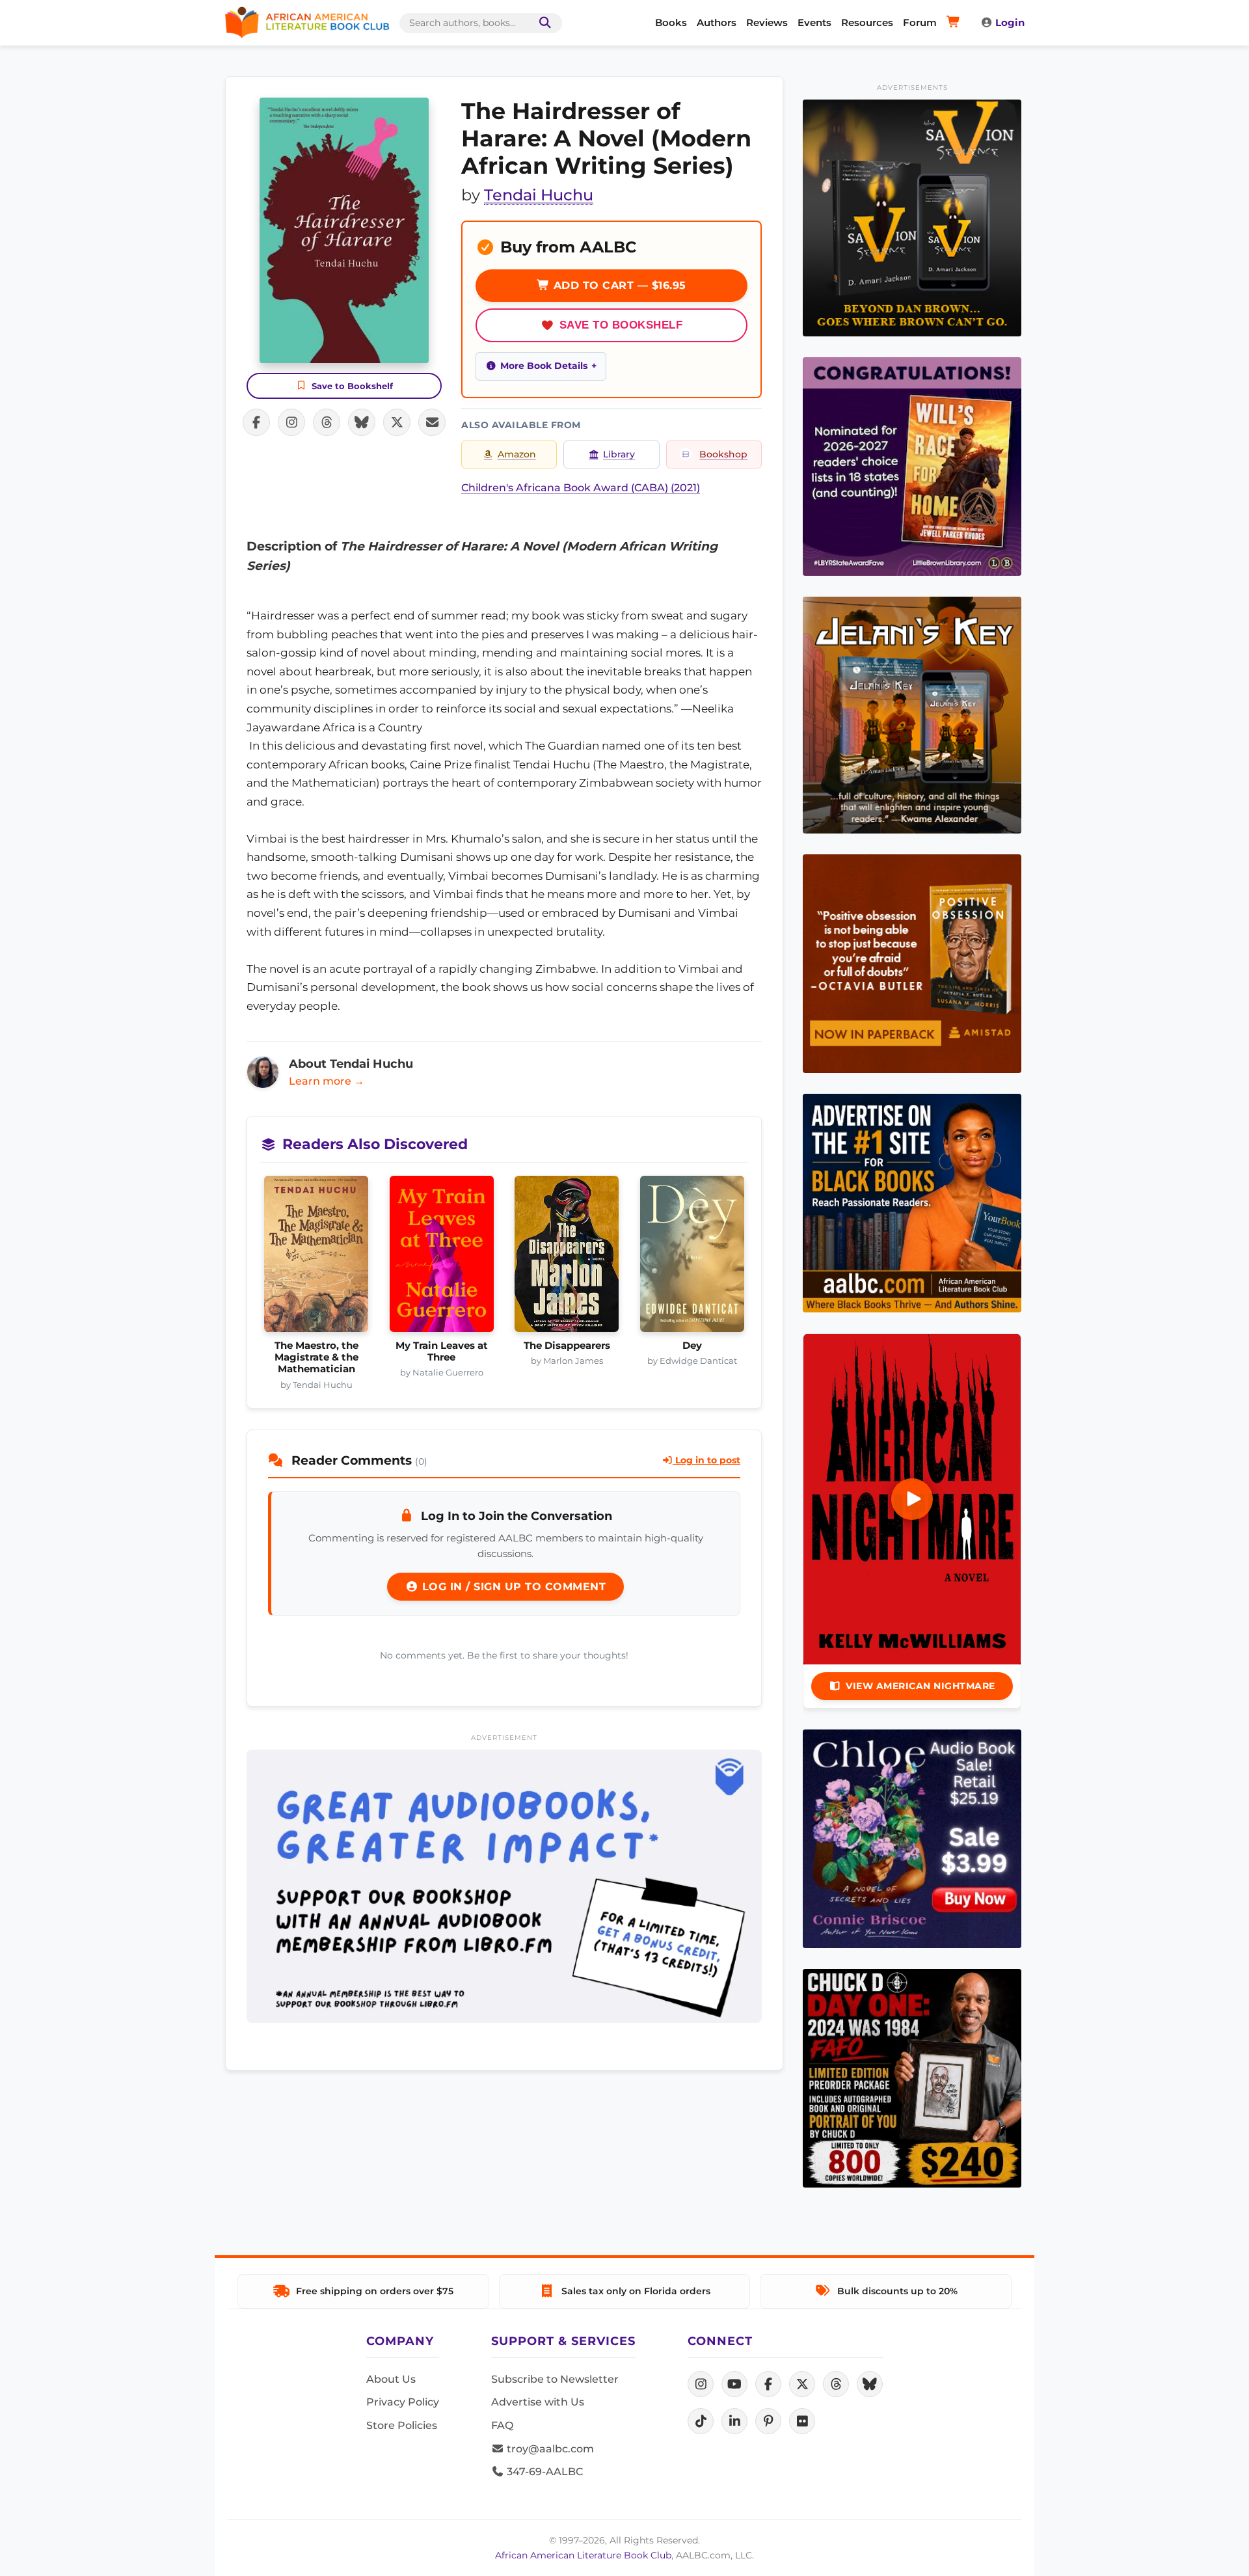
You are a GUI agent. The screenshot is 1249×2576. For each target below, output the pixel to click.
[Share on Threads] (327, 422)
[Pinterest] (768, 2421)
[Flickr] (802, 2421)
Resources (867, 22)
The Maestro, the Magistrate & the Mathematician (316, 1358)
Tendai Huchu (539, 195)
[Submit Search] (543, 23)
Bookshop (723, 454)
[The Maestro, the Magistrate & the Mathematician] (316, 1258)
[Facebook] (768, 2384)
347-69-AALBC (544, 2472)
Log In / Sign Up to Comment (512, 1587)
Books (671, 22)
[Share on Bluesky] (362, 422)
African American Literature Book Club (583, 2555)
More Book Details (544, 366)
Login (1010, 22)
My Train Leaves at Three (442, 1351)
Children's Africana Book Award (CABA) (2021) (581, 488)
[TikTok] (701, 2421)
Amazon (517, 454)
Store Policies (402, 2425)
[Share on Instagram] (291, 422)
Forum (920, 22)
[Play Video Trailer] (912, 1499)
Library (619, 454)
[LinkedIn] (734, 2421)
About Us (391, 2379)
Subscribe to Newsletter (555, 2379)
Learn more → (327, 1081)
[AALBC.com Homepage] (307, 23)
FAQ (502, 2425)
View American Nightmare (920, 1686)
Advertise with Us (538, 2402)
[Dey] (692, 1258)
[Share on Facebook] (256, 422)
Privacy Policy (403, 2402)
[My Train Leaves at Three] (442, 1258)
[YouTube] (734, 2384)
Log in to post (706, 1460)
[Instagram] (701, 2384)
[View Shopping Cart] (955, 23)
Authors (717, 22)
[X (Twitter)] (802, 2384)
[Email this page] (432, 422)
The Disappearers (567, 1346)
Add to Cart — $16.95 (618, 285)
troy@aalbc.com (549, 2449)
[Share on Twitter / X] (397, 422)
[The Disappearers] (567, 1258)
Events (814, 22)
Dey (692, 1346)
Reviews (767, 22)
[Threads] (836, 2384)
